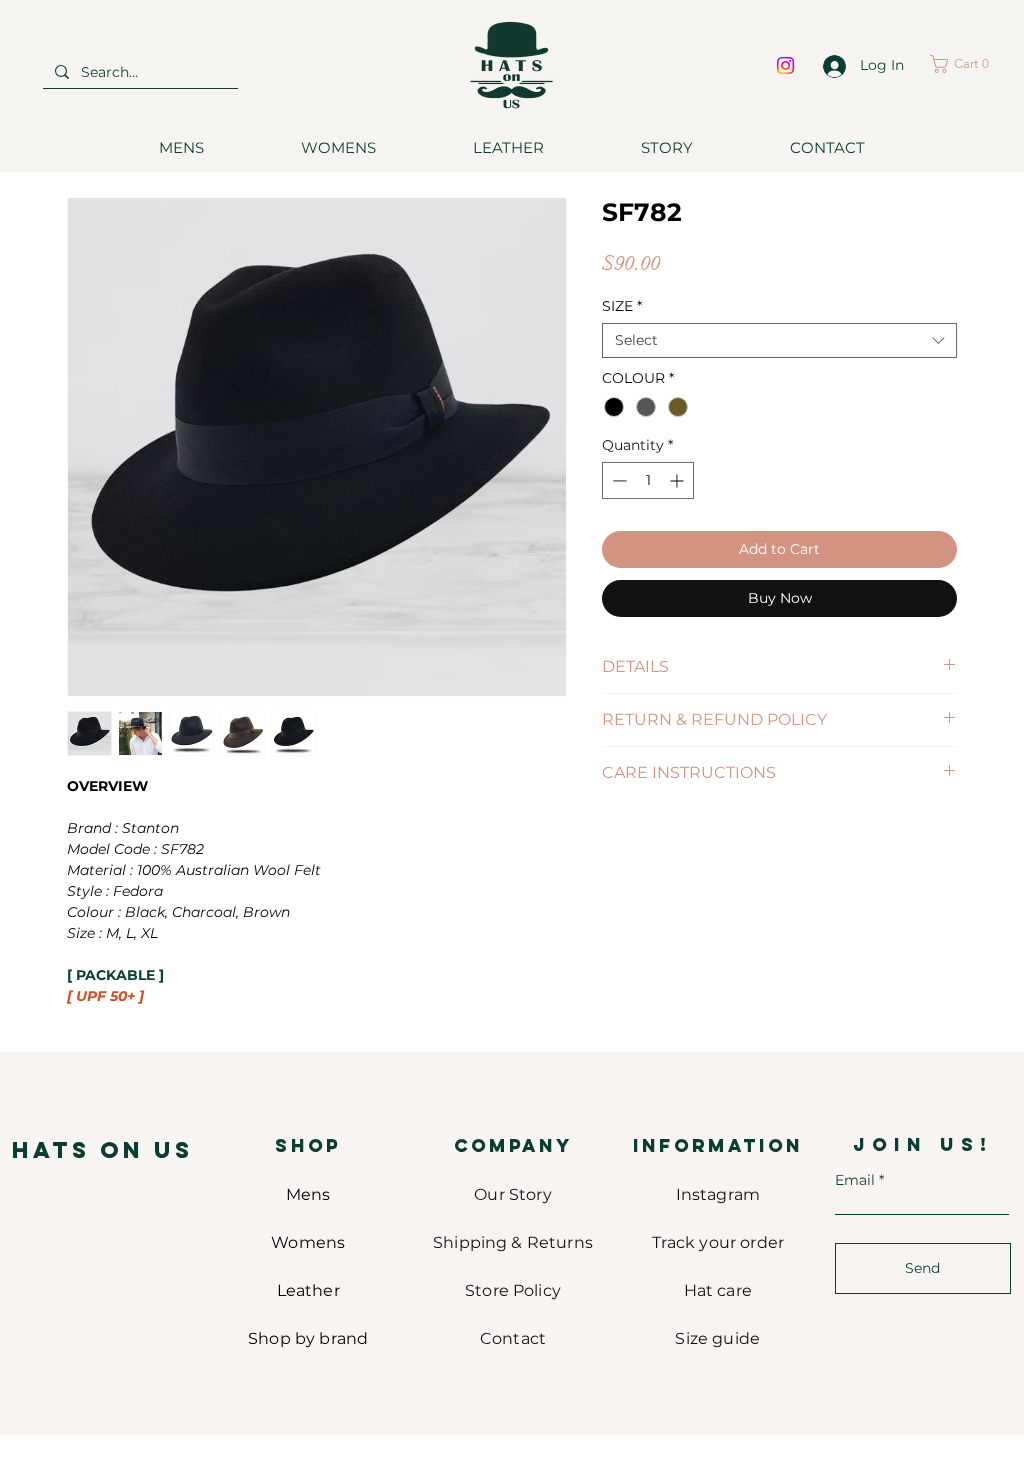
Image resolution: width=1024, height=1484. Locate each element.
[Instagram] (785, 65)
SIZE (622, 306)
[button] (965, 64)
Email (855, 1180)
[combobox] (779, 340)
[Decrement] (617, 480)
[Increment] (678, 480)
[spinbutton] (648, 480)
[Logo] (511, 65)
